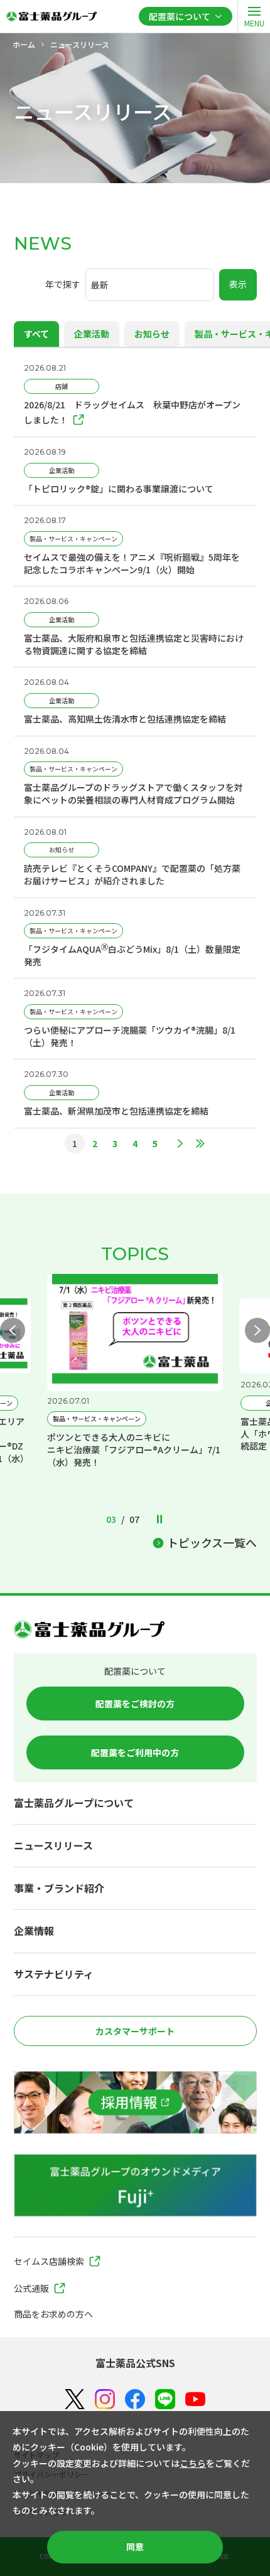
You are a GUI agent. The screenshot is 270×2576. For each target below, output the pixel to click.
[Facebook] (135, 2399)
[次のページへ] (180, 1143)
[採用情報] (135, 2102)
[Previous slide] (13, 1330)
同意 (135, 2547)
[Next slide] (257, 1330)
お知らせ (152, 334)
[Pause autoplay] (159, 1521)
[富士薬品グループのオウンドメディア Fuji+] (135, 2185)
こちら (193, 2463)
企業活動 (92, 334)
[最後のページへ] (200, 1143)
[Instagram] (105, 2399)
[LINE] (165, 2399)
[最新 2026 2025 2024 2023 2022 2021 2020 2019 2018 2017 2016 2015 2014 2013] (150, 285)
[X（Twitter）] (75, 2399)
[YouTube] (195, 2399)
